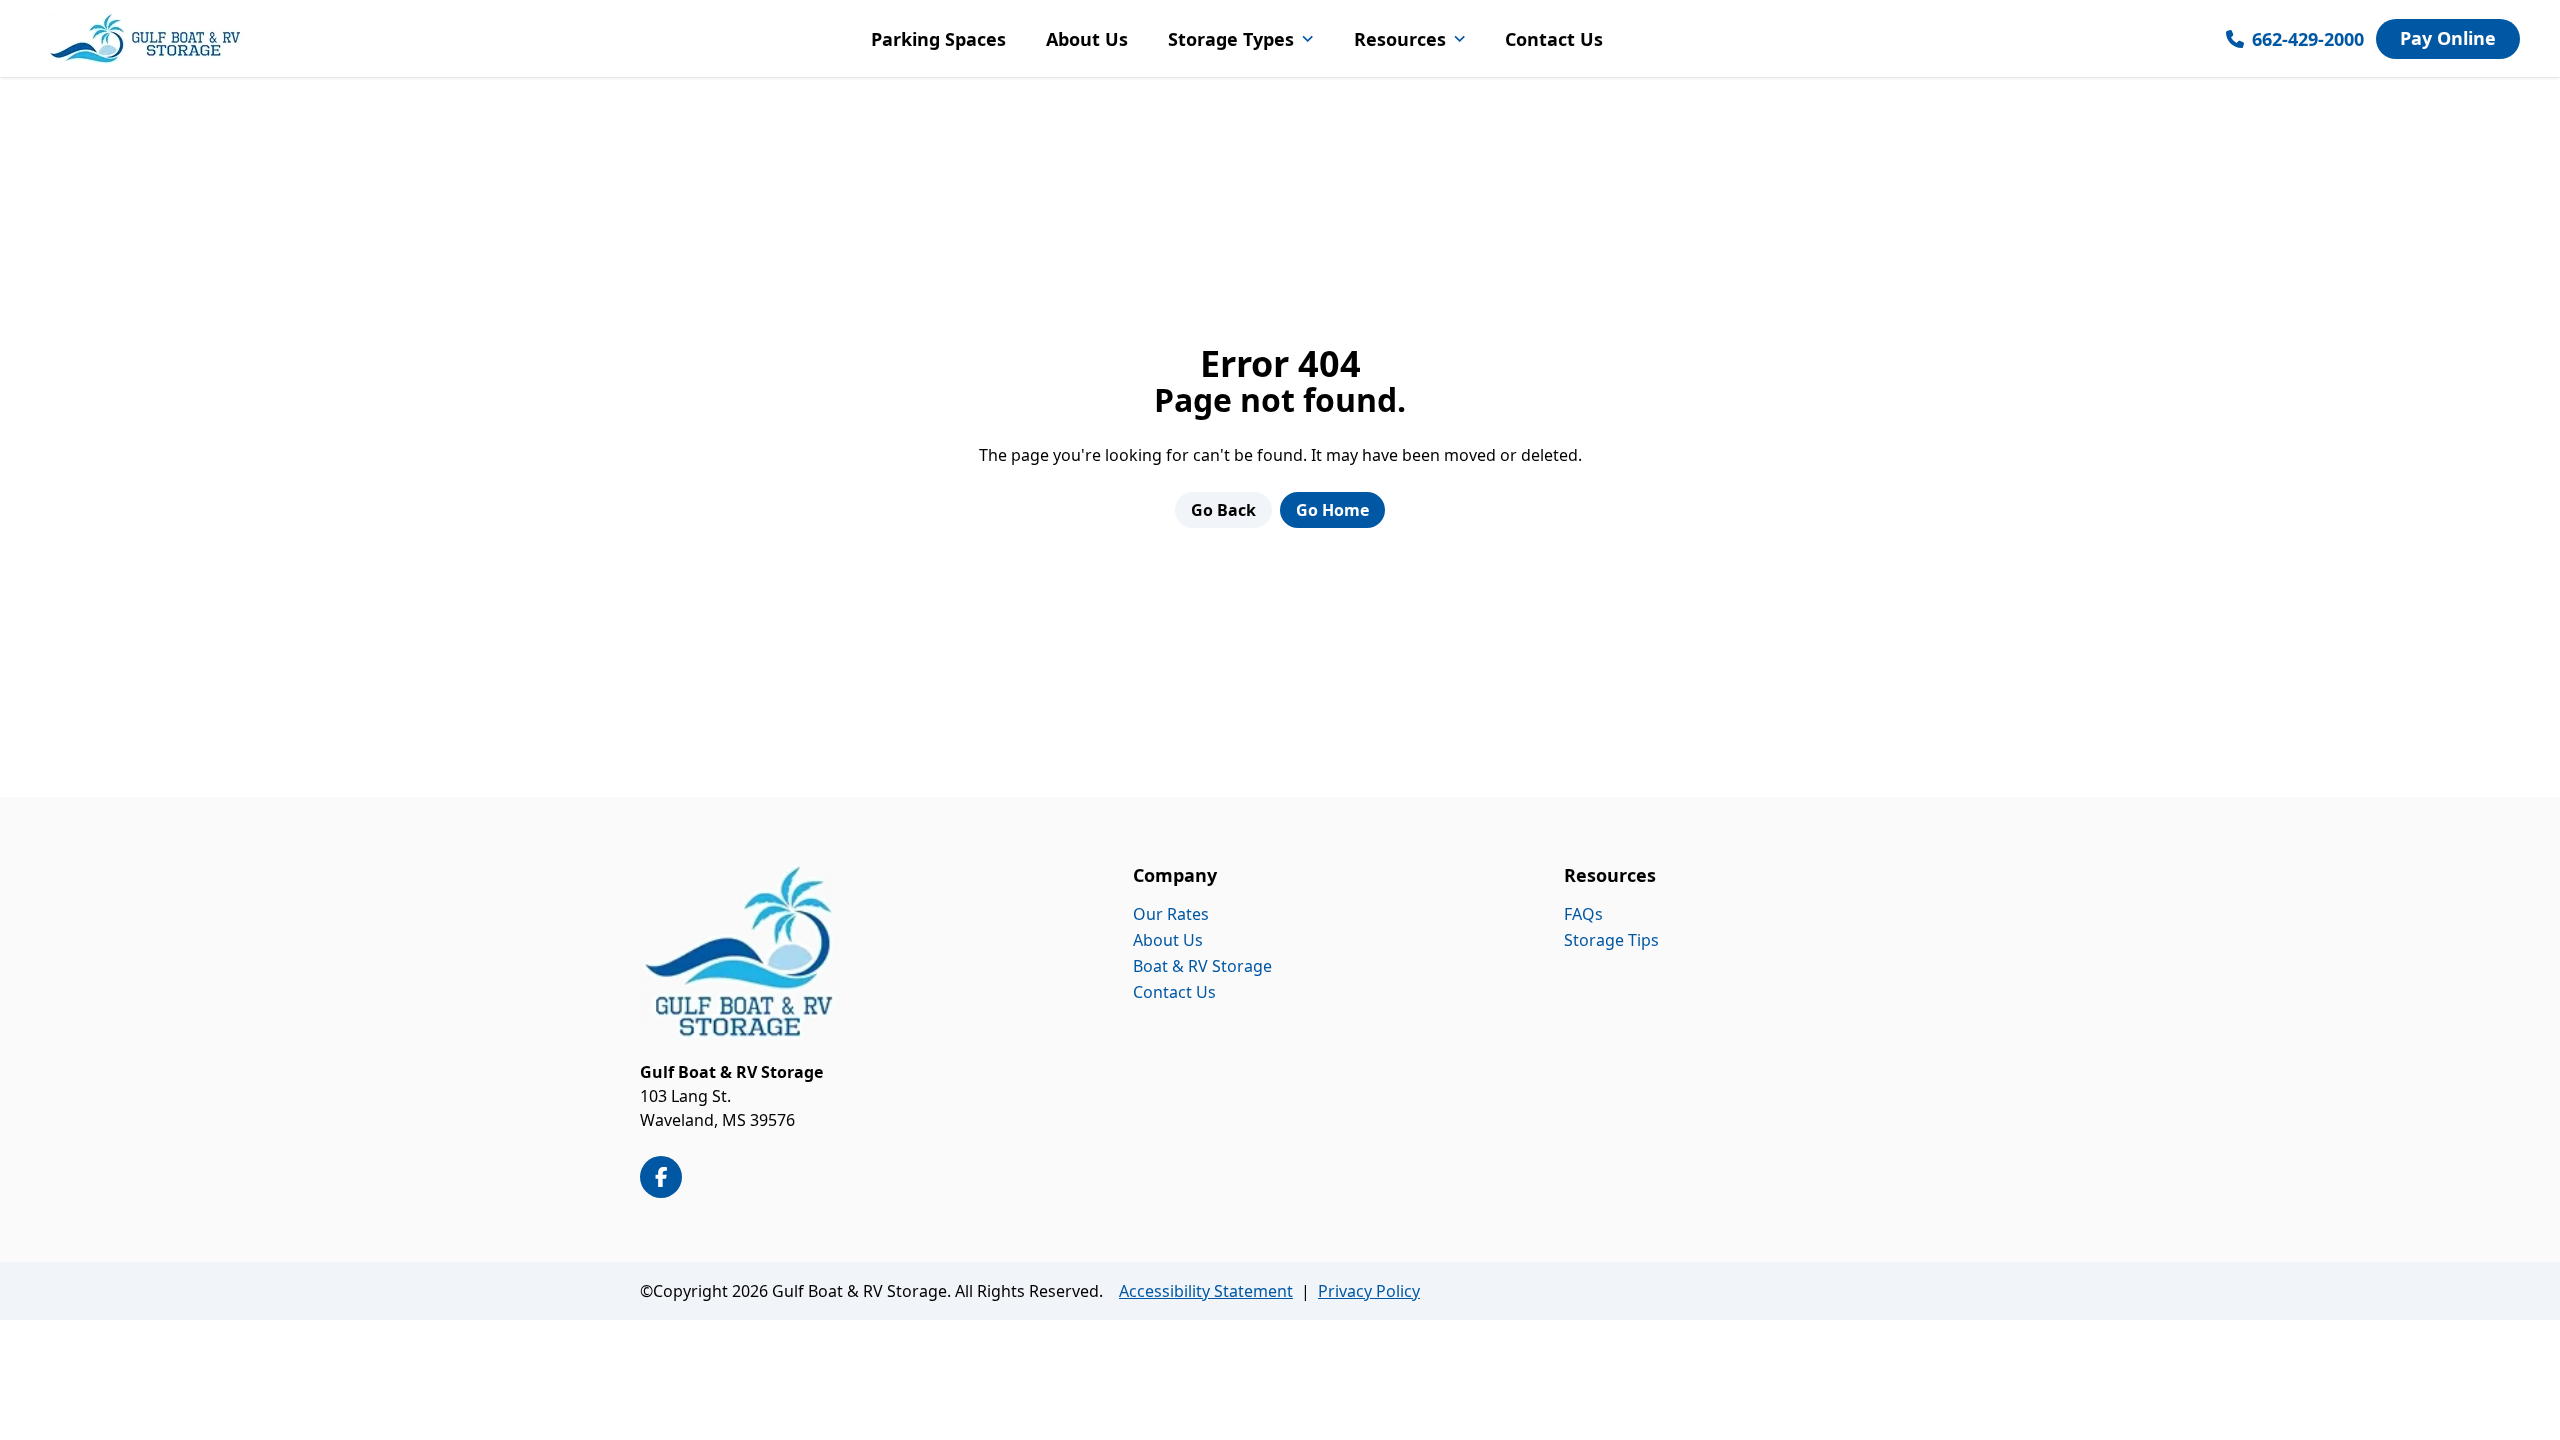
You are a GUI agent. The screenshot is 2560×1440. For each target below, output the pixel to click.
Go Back (1223, 510)
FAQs (1583, 914)
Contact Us (1554, 39)
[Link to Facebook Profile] (661, 1177)
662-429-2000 (2308, 39)
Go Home (1332, 510)
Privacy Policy (1369, 1291)
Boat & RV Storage (1202, 966)
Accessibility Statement (1206, 1291)
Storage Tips (1611, 940)
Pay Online (2448, 38)
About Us (1087, 39)
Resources (1400, 39)
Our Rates (1171, 914)
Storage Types (1231, 39)
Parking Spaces (938, 39)
